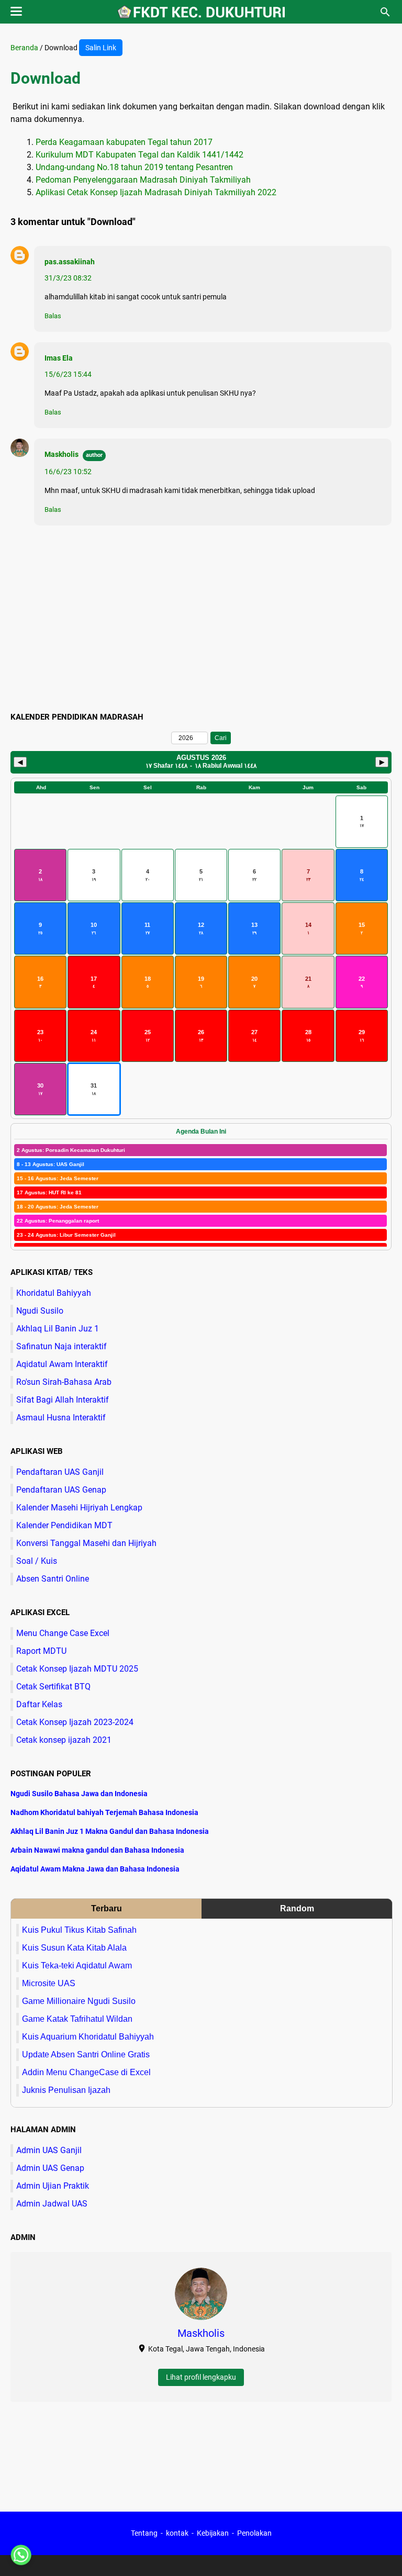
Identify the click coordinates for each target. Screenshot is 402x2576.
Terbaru (107, 1908)
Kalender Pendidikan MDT (64, 1525)
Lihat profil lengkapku (201, 2377)
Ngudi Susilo (40, 1311)
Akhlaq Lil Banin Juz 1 (58, 1329)
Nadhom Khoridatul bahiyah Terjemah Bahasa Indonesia (104, 1812)
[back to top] (381, 2552)
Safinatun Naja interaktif (62, 1346)
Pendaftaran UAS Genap (61, 1490)
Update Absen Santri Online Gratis (86, 2054)
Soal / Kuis (37, 1561)
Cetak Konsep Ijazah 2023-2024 (75, 1722)
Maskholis (62, 454)
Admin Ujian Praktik (53, 2186)
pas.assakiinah (70, 262)
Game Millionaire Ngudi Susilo (79, 2001)
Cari (221, 738)
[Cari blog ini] (385, 12)
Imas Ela (59, 358)
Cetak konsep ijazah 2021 (64, 1740)
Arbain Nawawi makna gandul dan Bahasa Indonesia (97, 1850)
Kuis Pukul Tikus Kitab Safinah (79, 1930)
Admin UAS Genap (50, 2168)
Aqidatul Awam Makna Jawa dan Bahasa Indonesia (95, 1869)
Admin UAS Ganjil (49, 2150)
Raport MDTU (41, 1651)
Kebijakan (213, 2533)
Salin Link (101, 48)
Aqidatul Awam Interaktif (62, 1364)
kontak (177, 2533)
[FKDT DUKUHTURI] (201, 12)
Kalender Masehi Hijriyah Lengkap (79, 1508)
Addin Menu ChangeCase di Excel (86, 2072)
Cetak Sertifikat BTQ (53, 1687)
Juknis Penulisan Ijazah (66, 2090)
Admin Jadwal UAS (52, 2204)
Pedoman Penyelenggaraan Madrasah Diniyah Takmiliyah (143, 180)
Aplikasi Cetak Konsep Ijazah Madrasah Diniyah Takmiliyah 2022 (156, 192)
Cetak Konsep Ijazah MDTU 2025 (77, 1669)
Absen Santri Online (53, 1579)
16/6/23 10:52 (68, 472)
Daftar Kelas (39, 1704)
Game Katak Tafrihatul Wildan (77, 2019)
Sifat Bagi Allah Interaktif (63, 1400)
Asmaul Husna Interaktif (61, 1418)
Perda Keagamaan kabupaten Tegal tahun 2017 (124, 142)
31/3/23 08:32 (68, 278)
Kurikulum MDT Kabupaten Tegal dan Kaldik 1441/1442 (139, 155)
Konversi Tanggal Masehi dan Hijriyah (86, 1543)
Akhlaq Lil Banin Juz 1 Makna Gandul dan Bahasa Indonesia (110, 1831)
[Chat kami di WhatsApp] (21, 2555)
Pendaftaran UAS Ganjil (60, 1472)
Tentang (144, 2533)
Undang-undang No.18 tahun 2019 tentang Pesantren (134, 167)
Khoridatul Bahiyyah (54, 1293)
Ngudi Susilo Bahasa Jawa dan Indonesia (79, 1794)
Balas (53, 316)
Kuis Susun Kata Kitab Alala (74, 1948)
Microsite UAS (49, 1983)
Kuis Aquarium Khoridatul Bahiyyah (88, 2037)
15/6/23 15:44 (68, 374)
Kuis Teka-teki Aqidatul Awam (77, 1965)
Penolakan (254, 2533)
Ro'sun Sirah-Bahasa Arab (64, 1382)
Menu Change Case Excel (63, 1633)
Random (297, 1908)
